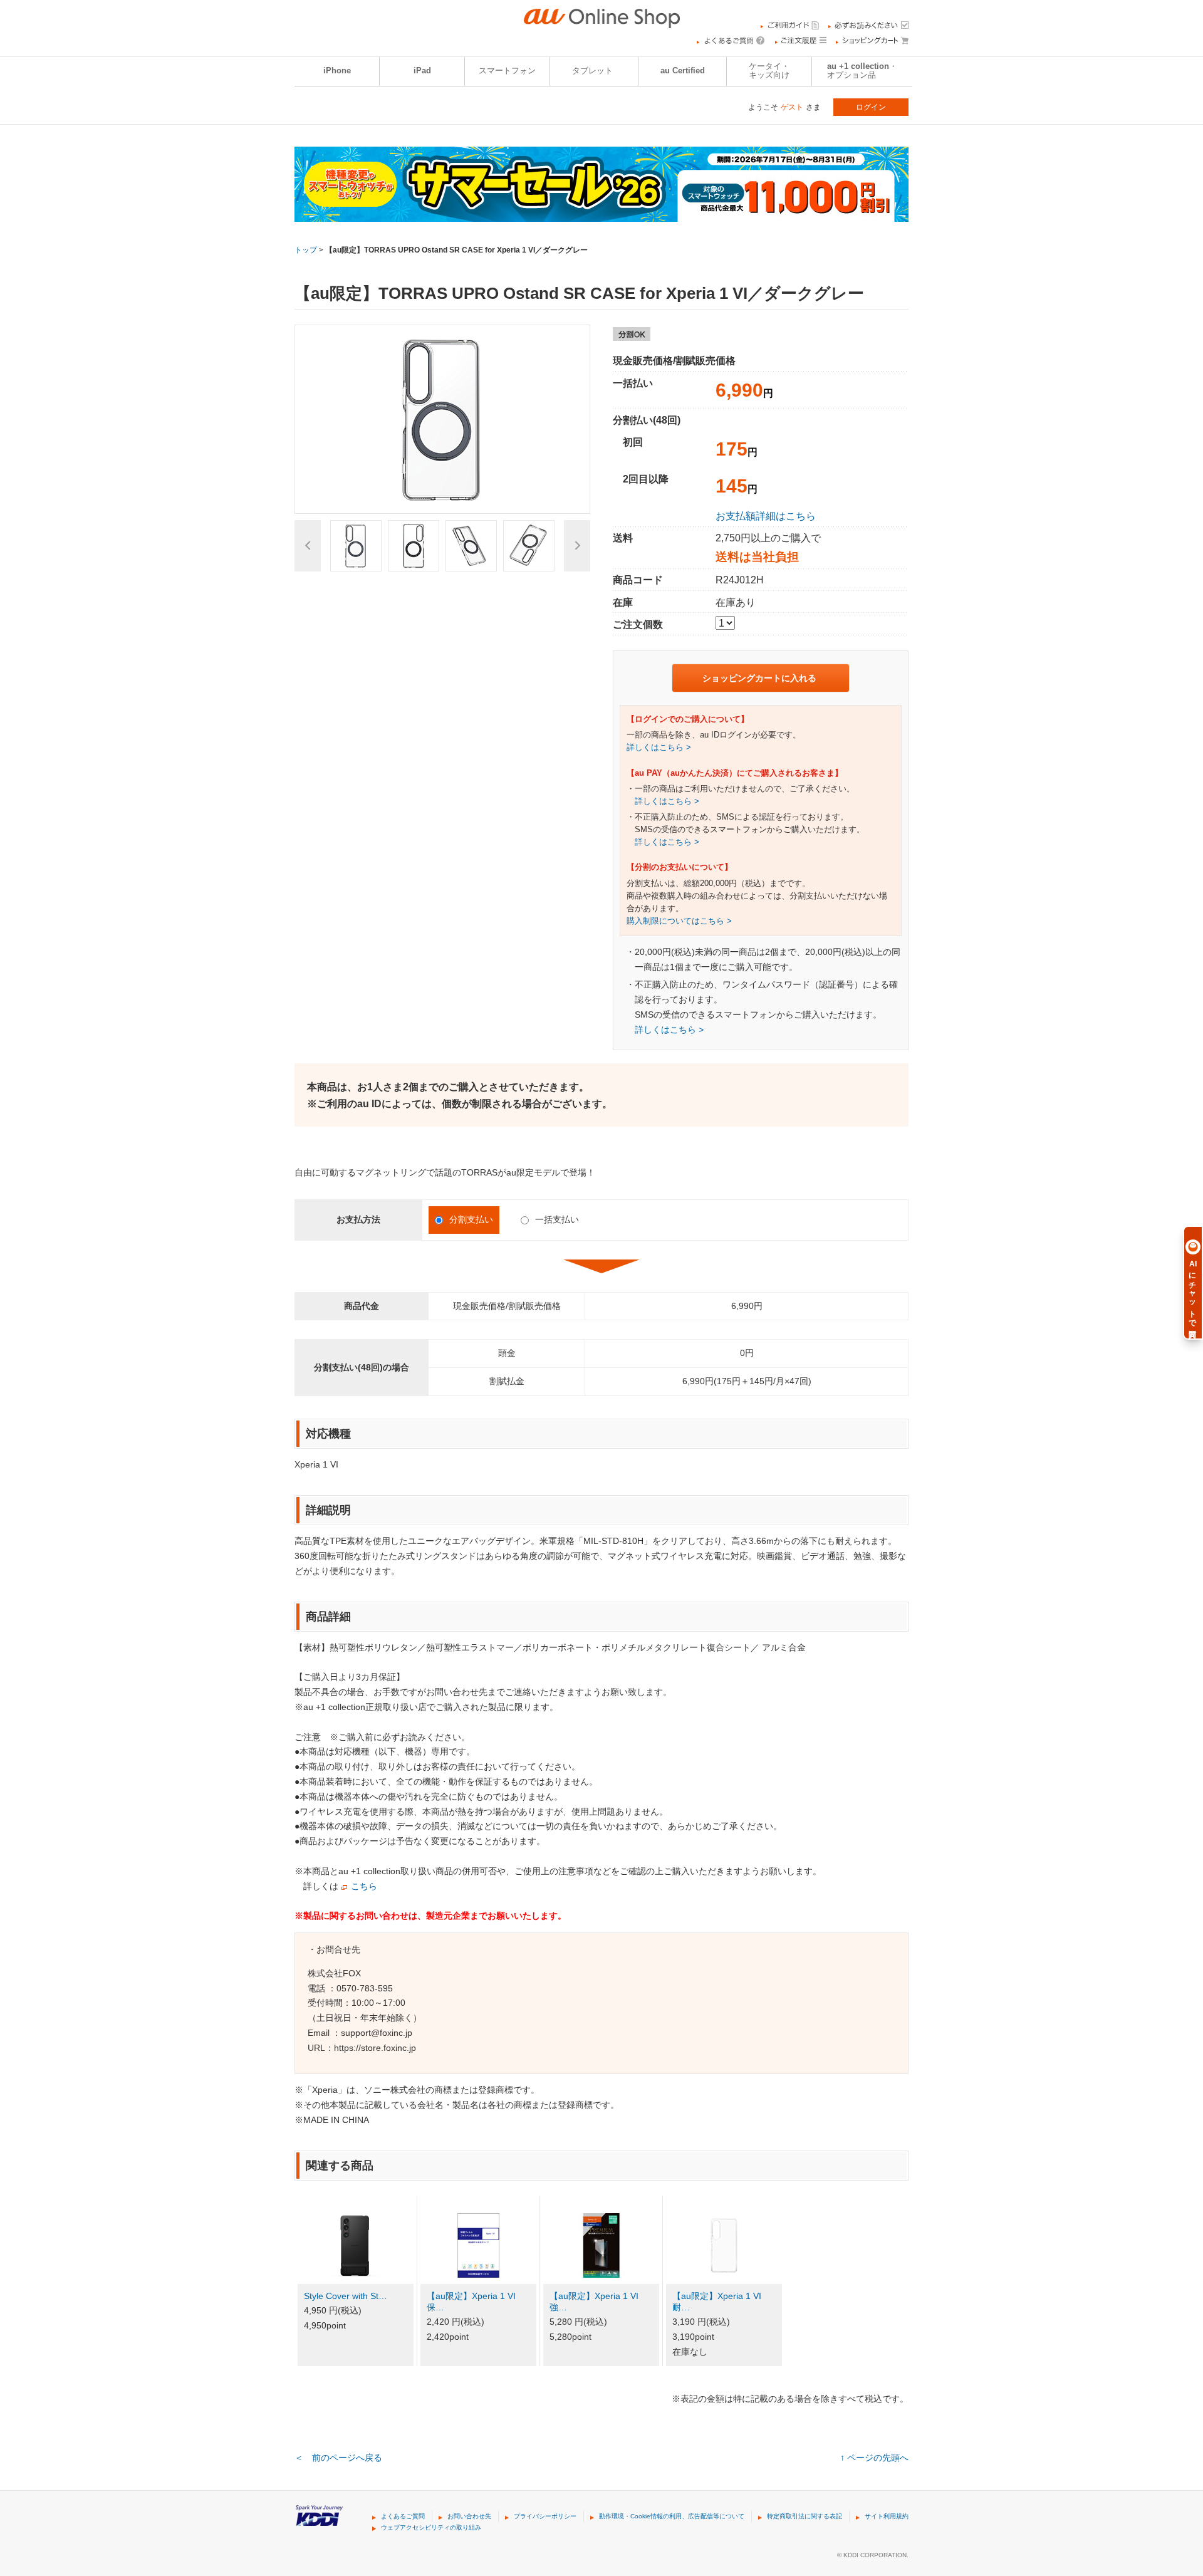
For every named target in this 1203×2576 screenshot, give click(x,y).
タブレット (592, 71)
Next (577, 546)
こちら (364, 1886)
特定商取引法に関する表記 (805, 2516)
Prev (308, 546)
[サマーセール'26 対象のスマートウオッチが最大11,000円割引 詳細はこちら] (601, 214)
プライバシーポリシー (545, 2516)
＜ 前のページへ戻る (338, 2458)
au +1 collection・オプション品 (862, 71)
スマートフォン (507, 71)
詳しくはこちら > (659, 748)
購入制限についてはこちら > (679, 921)
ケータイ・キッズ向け (769, 71)
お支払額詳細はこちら (766, 516)
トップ (306, 250)
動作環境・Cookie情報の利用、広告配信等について (672, 2516)
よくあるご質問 (403, 2516)
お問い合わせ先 (469, 2516)
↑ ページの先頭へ (874, 2458)
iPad (422, 71)
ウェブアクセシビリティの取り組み (431, 2527)
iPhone (337, 71)
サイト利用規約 (887, 2516)
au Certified (683, 71)
